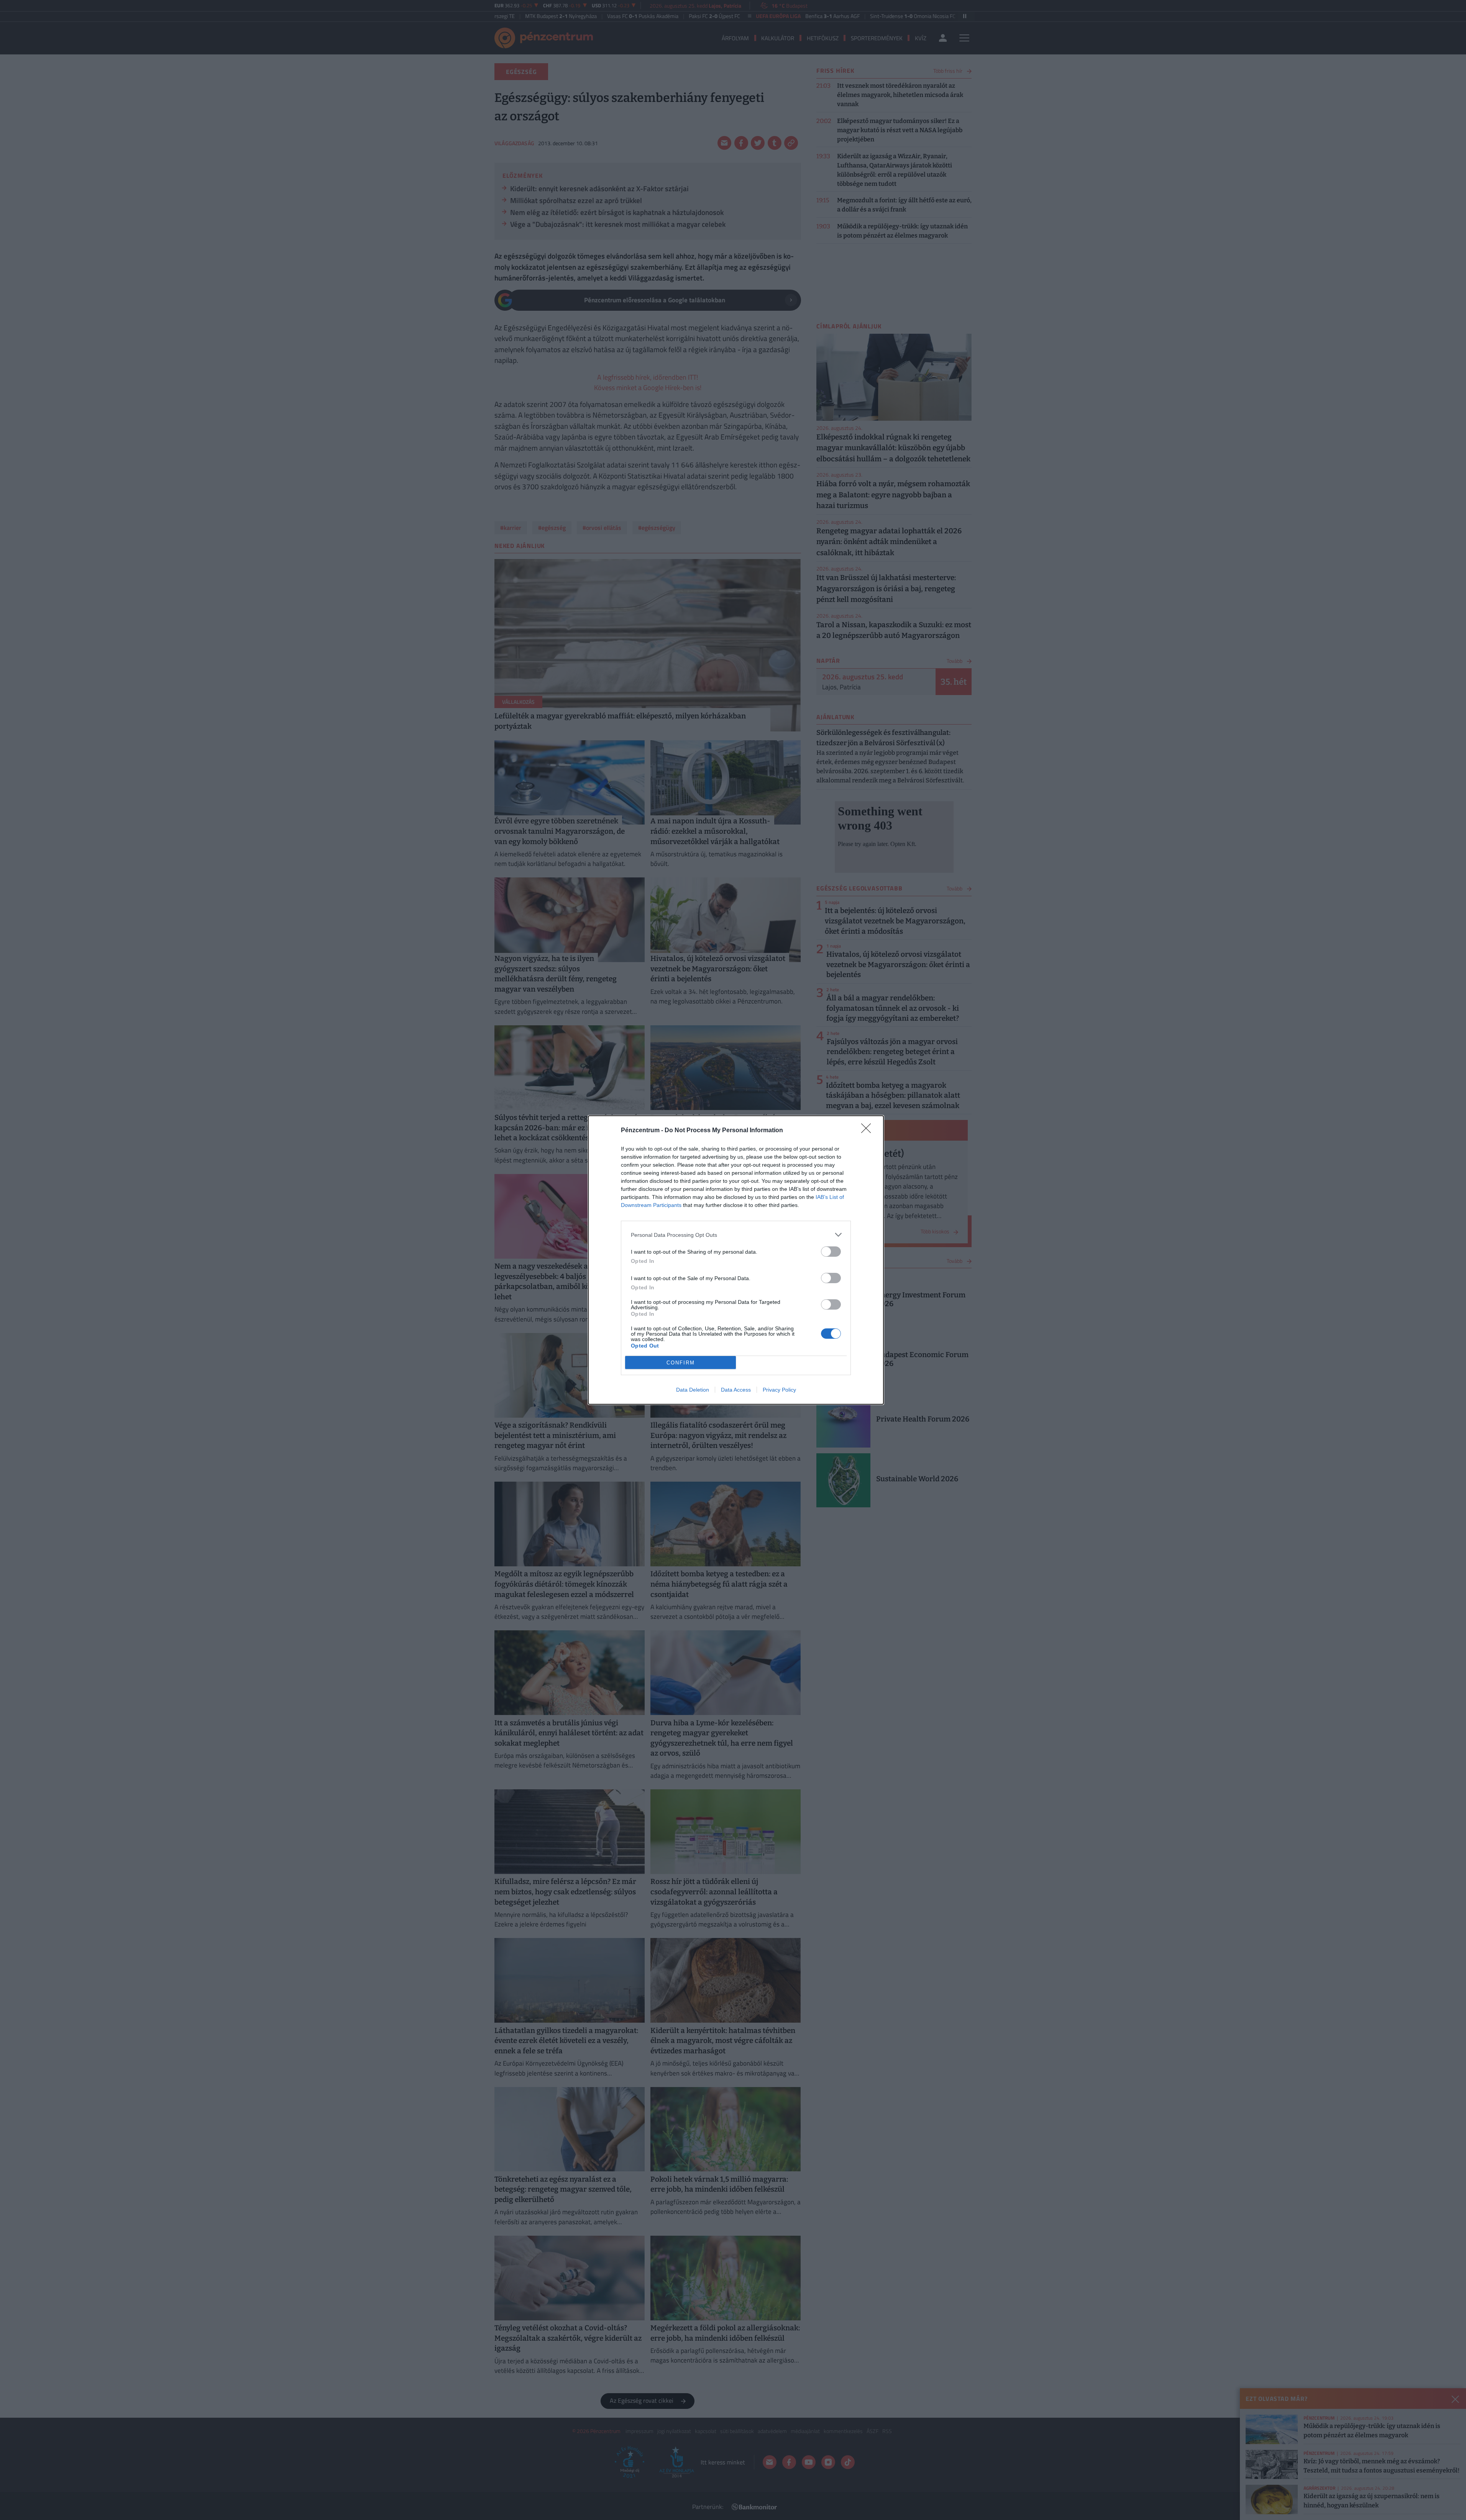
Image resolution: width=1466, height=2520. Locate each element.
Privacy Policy (779, 1390)
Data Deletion (693, 1390)
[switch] (831, 1252)
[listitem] (736, 1235)
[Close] (868, 1131)
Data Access (736, 1390)
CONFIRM (681, 1363)
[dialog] (736, 1260)
